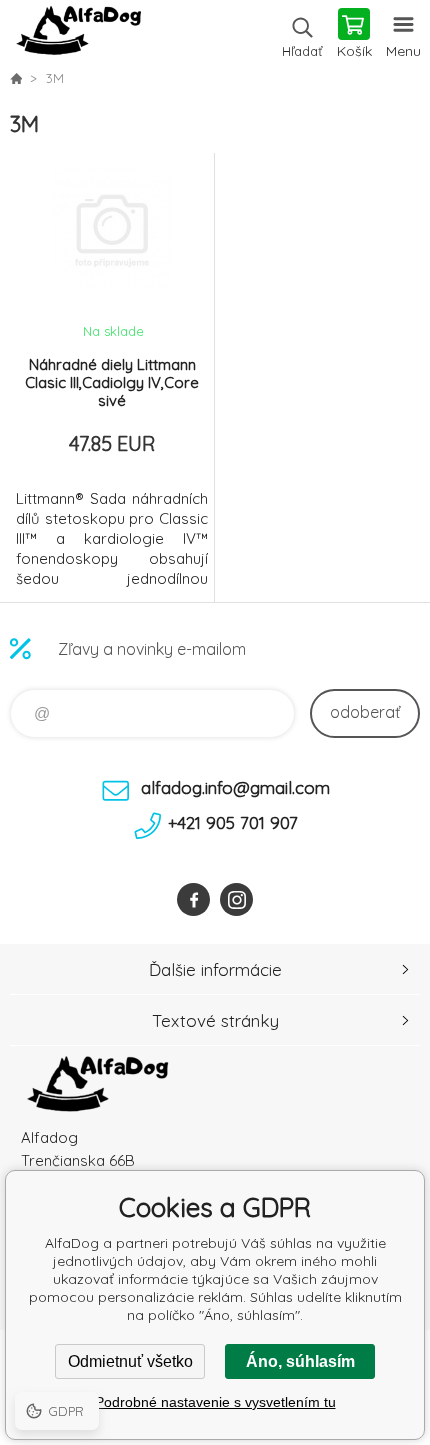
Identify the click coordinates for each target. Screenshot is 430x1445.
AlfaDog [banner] (78, 35)
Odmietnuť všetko (130, 1361)
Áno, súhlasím (300, 1361)
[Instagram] (236, 899)
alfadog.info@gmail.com (235, 787)
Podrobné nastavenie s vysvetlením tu (215, 1402)
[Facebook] (193, 899)
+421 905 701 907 (233, 822)
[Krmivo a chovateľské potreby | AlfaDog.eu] (16, 78)
